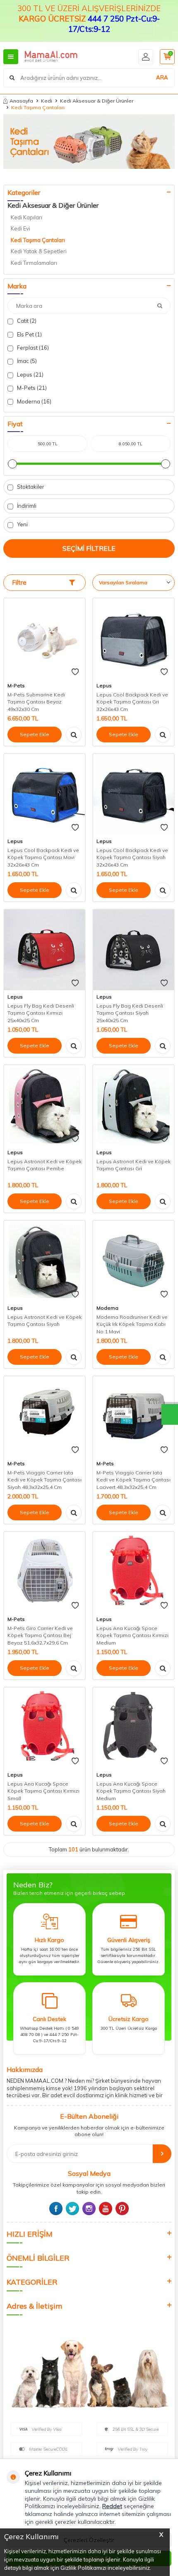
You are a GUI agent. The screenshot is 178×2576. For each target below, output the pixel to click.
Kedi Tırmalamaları (34, 263)
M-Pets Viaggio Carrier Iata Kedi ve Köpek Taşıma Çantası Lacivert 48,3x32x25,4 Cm (133, 1480)
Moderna (107, 1308)
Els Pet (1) (29, 334)
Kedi (47, 101)
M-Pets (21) (31, 388)
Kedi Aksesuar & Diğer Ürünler (97, 101)
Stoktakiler (30, 487)
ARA (162, 77)
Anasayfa (21, 101)
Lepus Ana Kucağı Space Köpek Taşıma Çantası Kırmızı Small (43, 1791)
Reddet (112, 2506)
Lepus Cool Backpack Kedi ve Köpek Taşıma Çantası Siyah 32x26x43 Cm (132, 857)
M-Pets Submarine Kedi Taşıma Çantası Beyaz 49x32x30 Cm (36, 702)
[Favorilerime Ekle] (75, 672)
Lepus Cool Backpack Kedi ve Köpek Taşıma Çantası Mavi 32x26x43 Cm (43, 857)
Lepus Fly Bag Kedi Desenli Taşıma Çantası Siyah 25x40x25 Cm (130, 1013)
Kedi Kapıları (26, 217)
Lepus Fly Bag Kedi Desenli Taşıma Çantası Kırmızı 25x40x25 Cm (41, 1013)
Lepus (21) (30, 375)
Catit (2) (26, 321)
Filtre (19, 582)
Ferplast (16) (32, 348)
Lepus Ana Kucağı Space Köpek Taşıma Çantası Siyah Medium (131, 1791)
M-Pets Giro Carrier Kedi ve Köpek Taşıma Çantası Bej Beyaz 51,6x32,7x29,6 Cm (40, 1635)
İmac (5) (26, 361)
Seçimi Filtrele (89, 548)
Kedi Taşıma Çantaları (38, 240)
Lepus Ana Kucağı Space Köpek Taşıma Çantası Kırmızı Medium (132, 1635)
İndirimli (26, 506)
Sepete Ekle (35, 734)
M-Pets (16, 685)
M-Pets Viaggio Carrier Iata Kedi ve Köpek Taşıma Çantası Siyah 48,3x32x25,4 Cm (44, 1480)
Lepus (104, 685)
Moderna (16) (34, 401)
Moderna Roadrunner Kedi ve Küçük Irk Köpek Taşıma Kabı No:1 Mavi (132, 1324)
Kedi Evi (20, 228)
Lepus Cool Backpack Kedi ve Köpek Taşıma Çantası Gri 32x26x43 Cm (132, 702)
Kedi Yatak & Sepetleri (39, 251)
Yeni (22, 524)
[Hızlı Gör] (74, 735)
